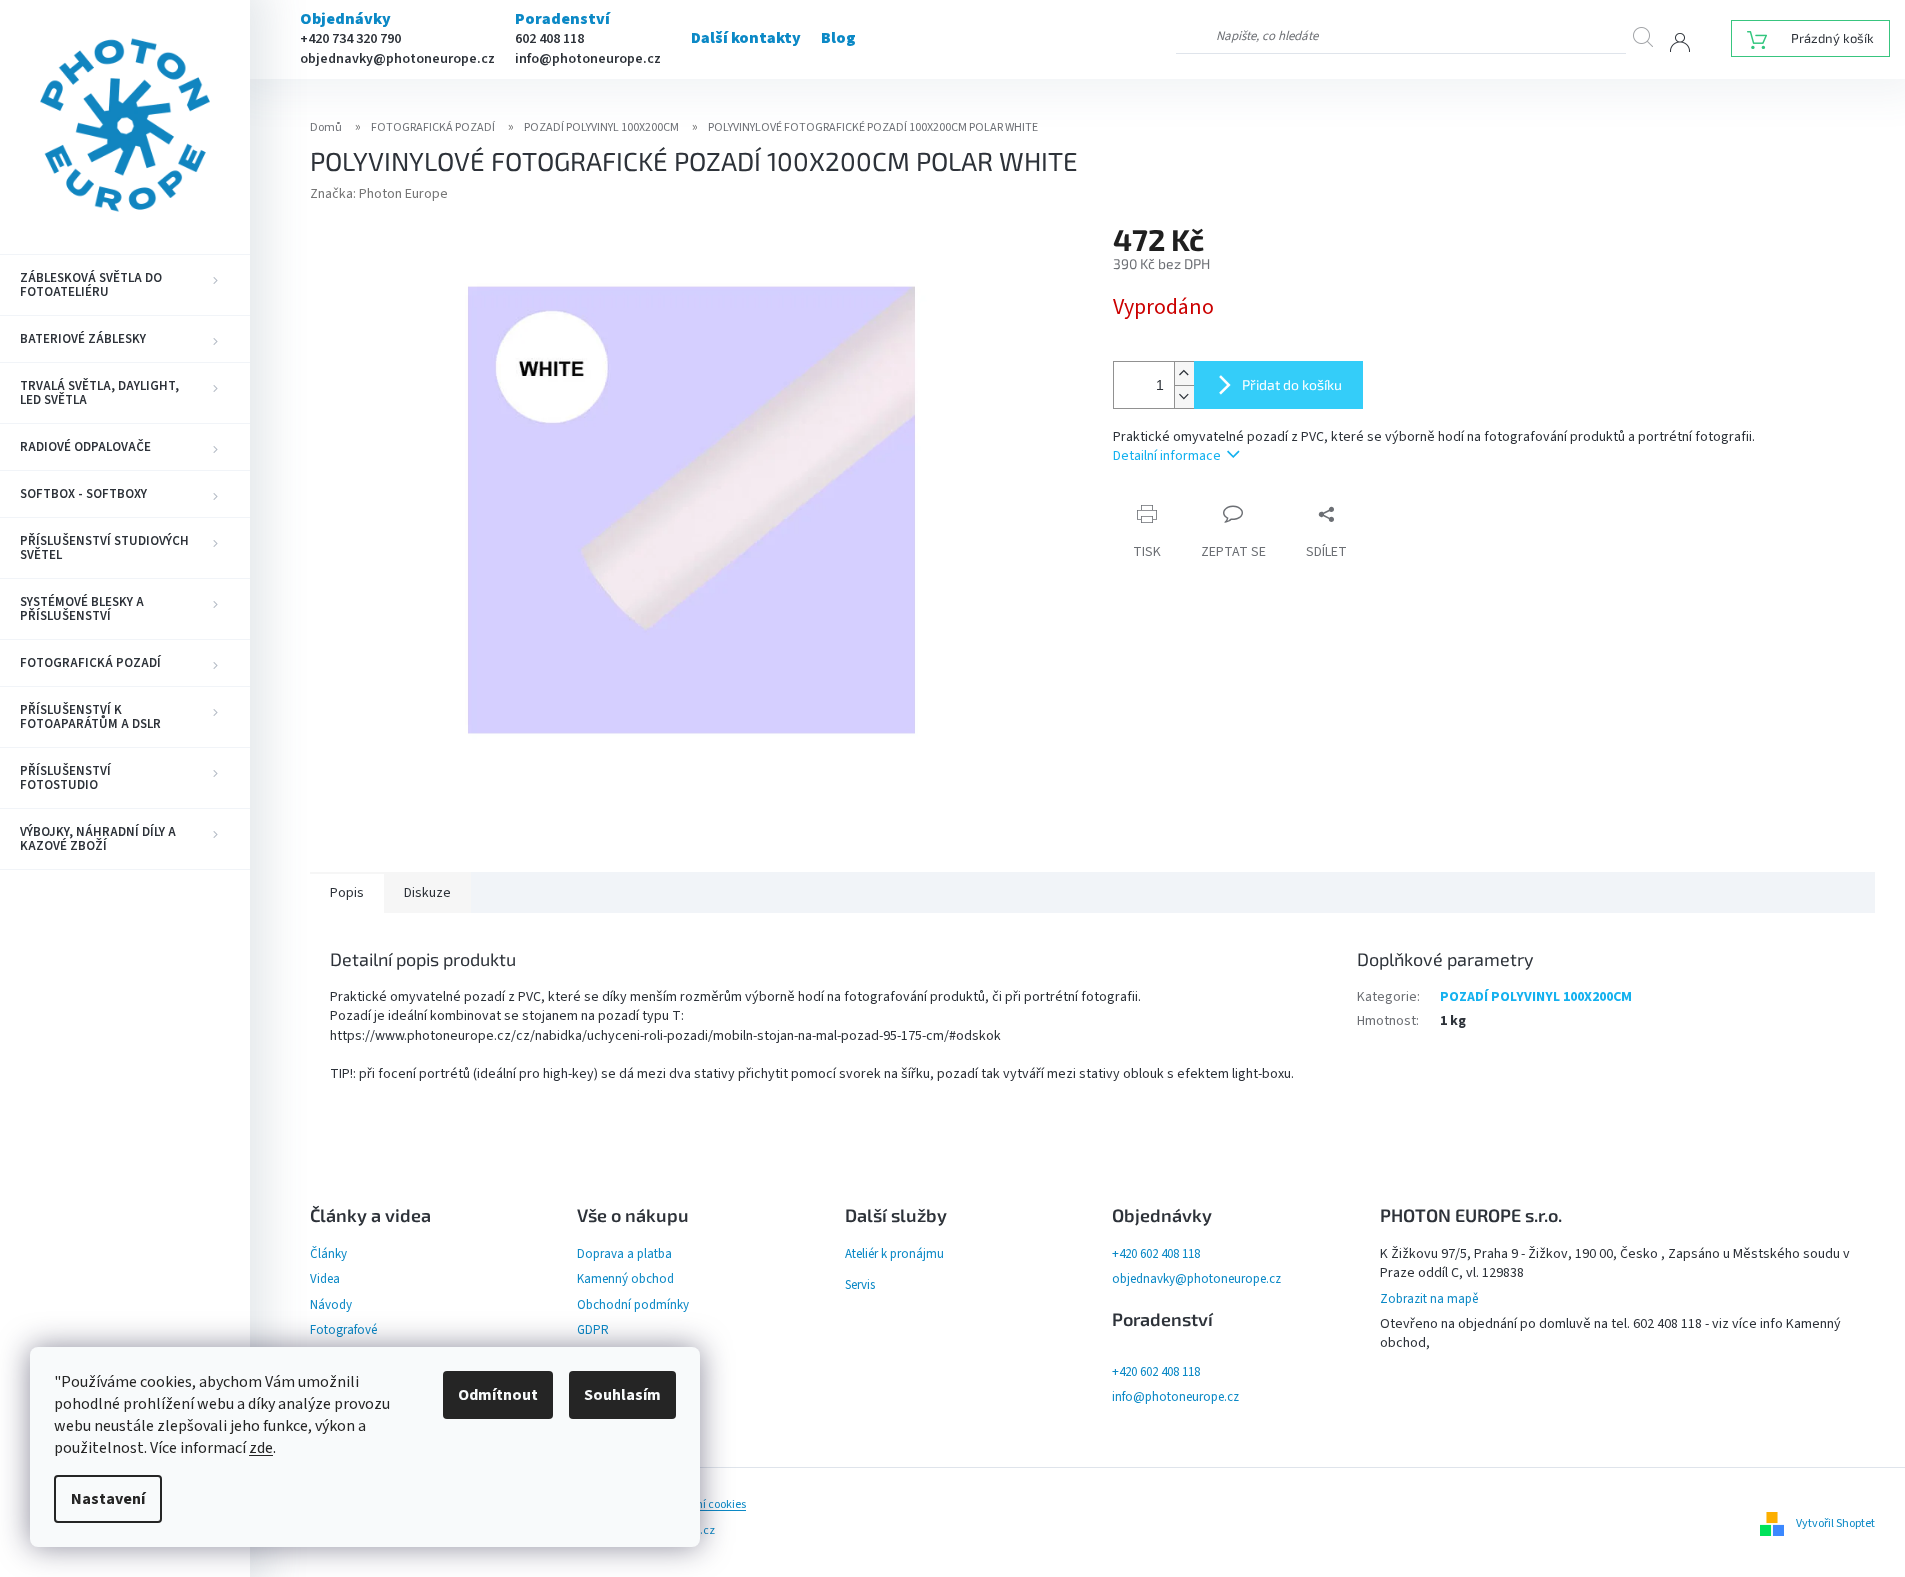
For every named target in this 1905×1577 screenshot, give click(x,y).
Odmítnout (498, 1395)
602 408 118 (549, 39)
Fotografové (343, 1330)
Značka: (379, 194)
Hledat (1651, 36)
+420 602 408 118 (1156, 1254)
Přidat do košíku (1292, 384)
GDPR (593, 1330)
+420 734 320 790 (350, 39)
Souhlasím (622, 1395)
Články (328, 1254)
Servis (860, 1285)
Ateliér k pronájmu (894, 1254)
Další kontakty (746, 38)
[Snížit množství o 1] (1184, 396)
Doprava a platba (624, 1254)
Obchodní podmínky (633, 1305)
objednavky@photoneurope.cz (397, 59)
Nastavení (108, 1499)
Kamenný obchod (625, 1279)
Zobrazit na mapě (1429, 1299)
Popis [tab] (347, 893)
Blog (838, 38)
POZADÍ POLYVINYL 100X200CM (1536, 997)
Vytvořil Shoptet (1835, 1523)
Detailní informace (1167, 456)
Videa (325, 1279)
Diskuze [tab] (427, 893)
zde (261, 1448)
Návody (331, 1305)
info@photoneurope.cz (588, 59)
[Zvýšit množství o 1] (1184, 373)
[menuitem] (125, 285)
